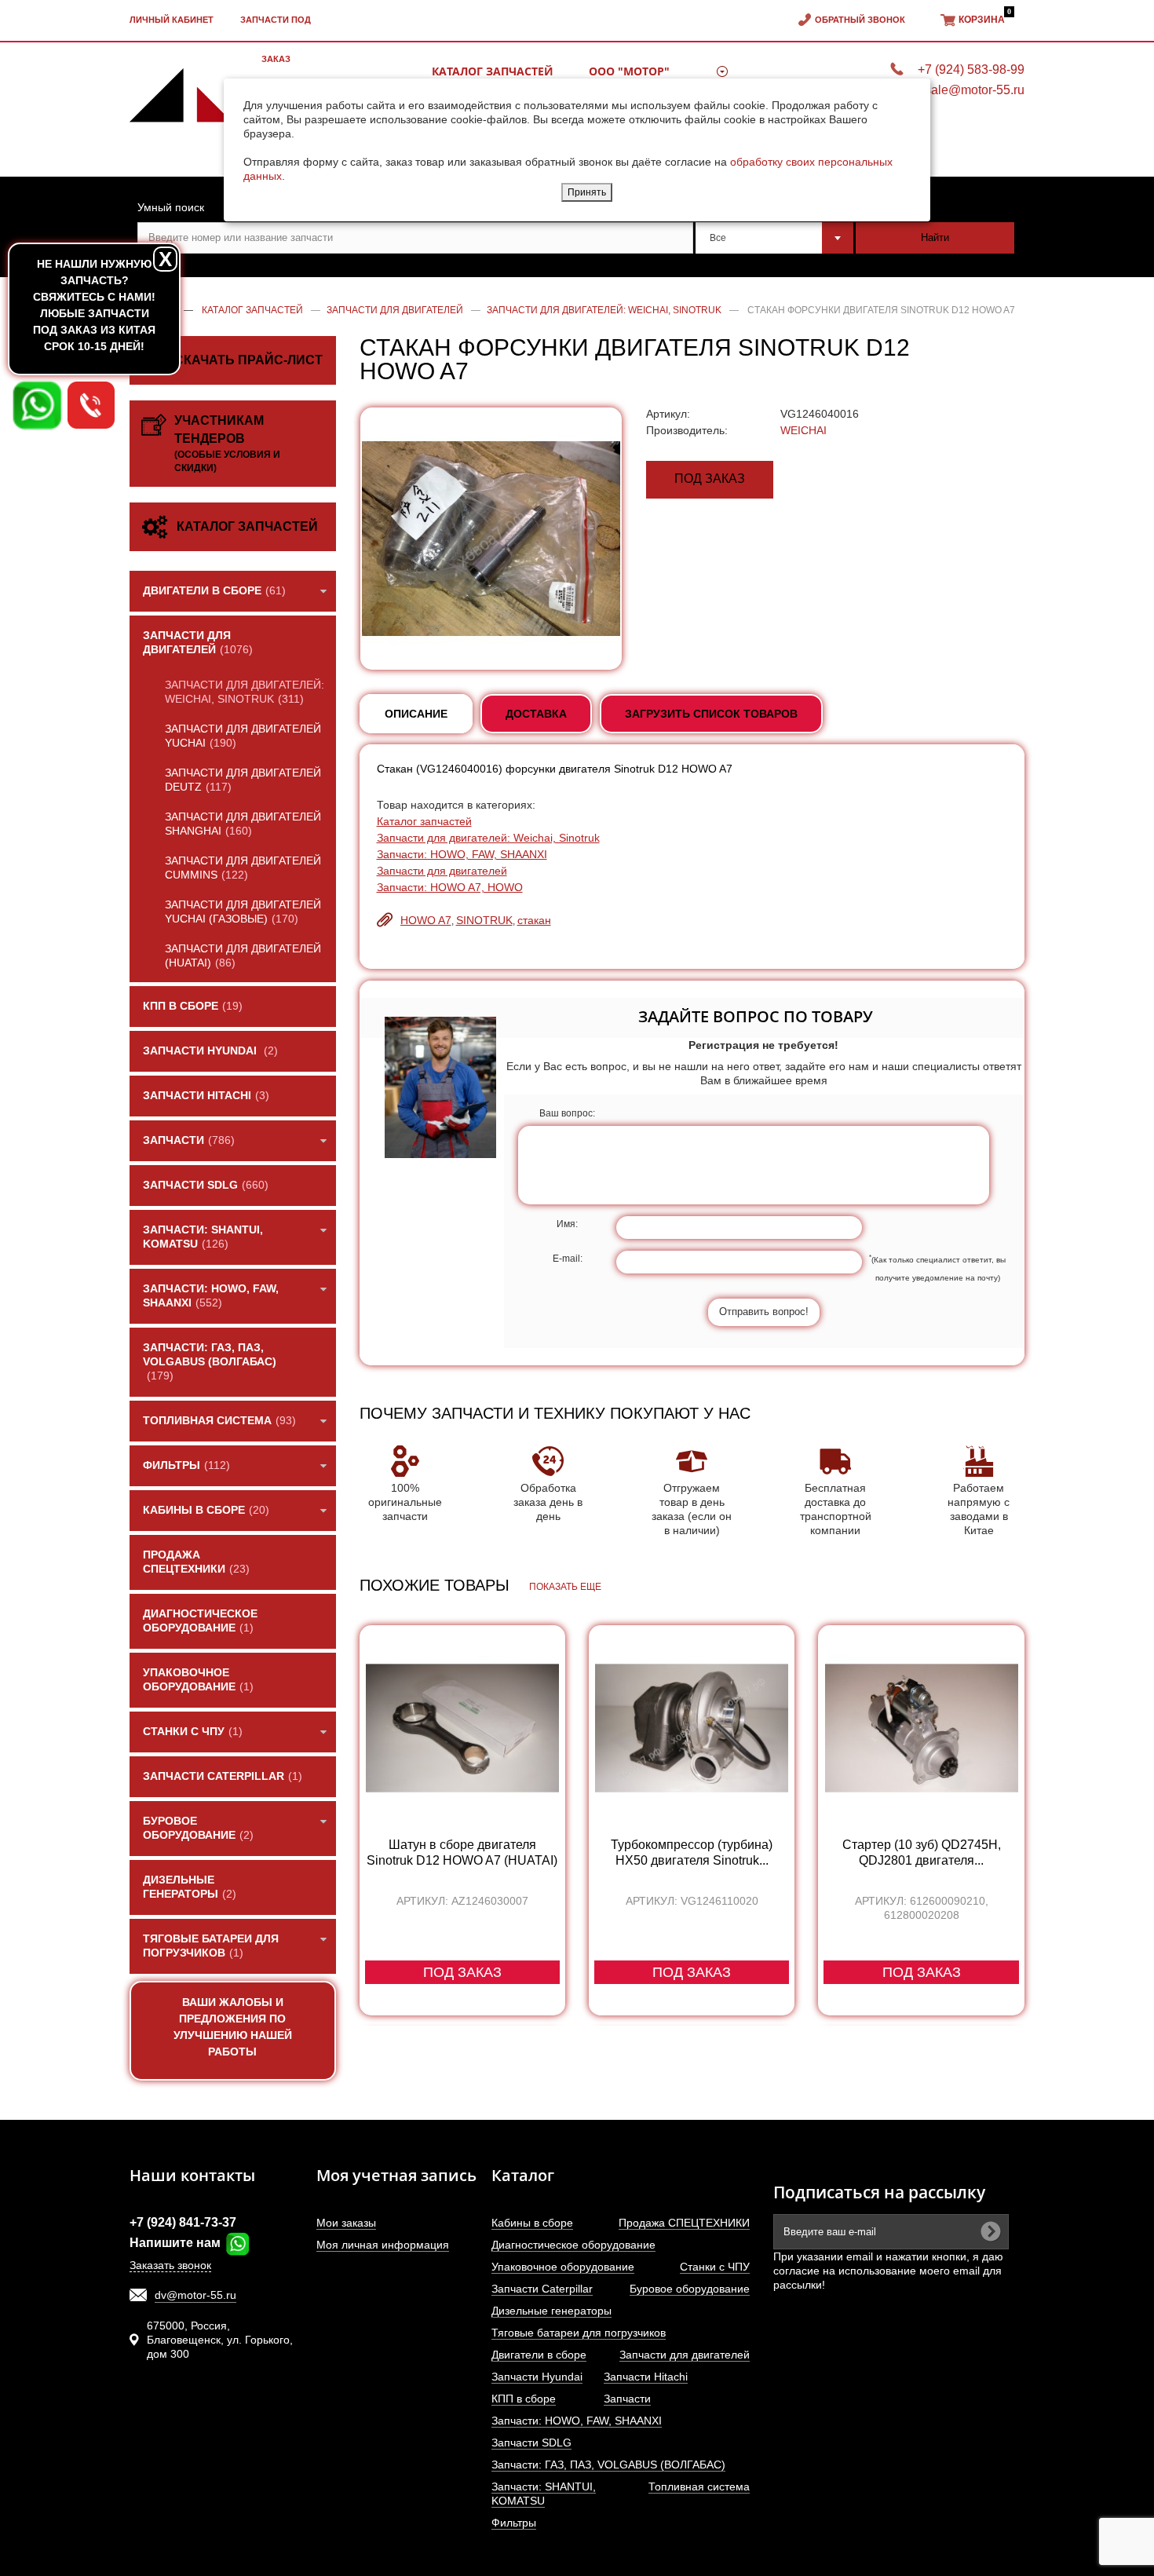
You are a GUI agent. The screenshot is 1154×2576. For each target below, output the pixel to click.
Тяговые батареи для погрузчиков (579, 2333)
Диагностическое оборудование (573, 2245)
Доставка (536, 714)
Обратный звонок (860, 20)
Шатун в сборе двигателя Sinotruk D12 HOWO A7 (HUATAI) (462, 1853)
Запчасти (627, 2399)
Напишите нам (177, 2243)
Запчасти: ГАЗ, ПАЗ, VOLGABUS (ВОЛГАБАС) (608, 2465)
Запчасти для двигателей (442, 871)
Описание (416, 714)
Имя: (567, 1224)
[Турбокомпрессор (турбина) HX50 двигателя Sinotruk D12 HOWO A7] (692, 1728)
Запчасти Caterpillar (542, 2289)
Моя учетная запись (396, 2175)
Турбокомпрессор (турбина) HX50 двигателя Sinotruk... (692, 1853)
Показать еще (565, 1587)
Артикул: (668, 414)
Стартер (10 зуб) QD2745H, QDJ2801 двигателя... (922, 1853)
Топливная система (699, 2486)
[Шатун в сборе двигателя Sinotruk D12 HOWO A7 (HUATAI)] (462, 1728)
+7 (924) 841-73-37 (183, 2222)
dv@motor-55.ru (195, 2295)
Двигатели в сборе (539, 2355)
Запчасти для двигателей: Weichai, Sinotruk (488, 838)
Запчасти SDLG (531, 2443)
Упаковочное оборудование (563, 2267)
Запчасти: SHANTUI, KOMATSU (544, 2494)
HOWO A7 (426, 920)
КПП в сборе (524, 2399)
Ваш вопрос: (567, 1113)
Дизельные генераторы (551, 2311)
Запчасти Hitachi (646, 2377)
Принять (587, 192)
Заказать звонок (170, 2265)
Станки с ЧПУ (715, 2267)
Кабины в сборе (532, 2223)
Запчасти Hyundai (537, 2377)
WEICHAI (803, 430)
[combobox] (775, 238)
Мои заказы (346, 2223)
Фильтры (514, 2523)
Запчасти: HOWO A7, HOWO (450, 887)
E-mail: (568, 1259)
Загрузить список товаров (711, 714)
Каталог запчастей (424, 821)
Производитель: (687, 430)
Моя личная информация (383, 2245)
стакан (534, 920)
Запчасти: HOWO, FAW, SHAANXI (462, 854)
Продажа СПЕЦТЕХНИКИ (684, 2223)
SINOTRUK (484, 920)
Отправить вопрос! (764, 1312)
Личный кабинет (172, 20)
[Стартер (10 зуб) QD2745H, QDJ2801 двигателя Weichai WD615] (921, 1728)
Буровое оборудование (690, 2289)
